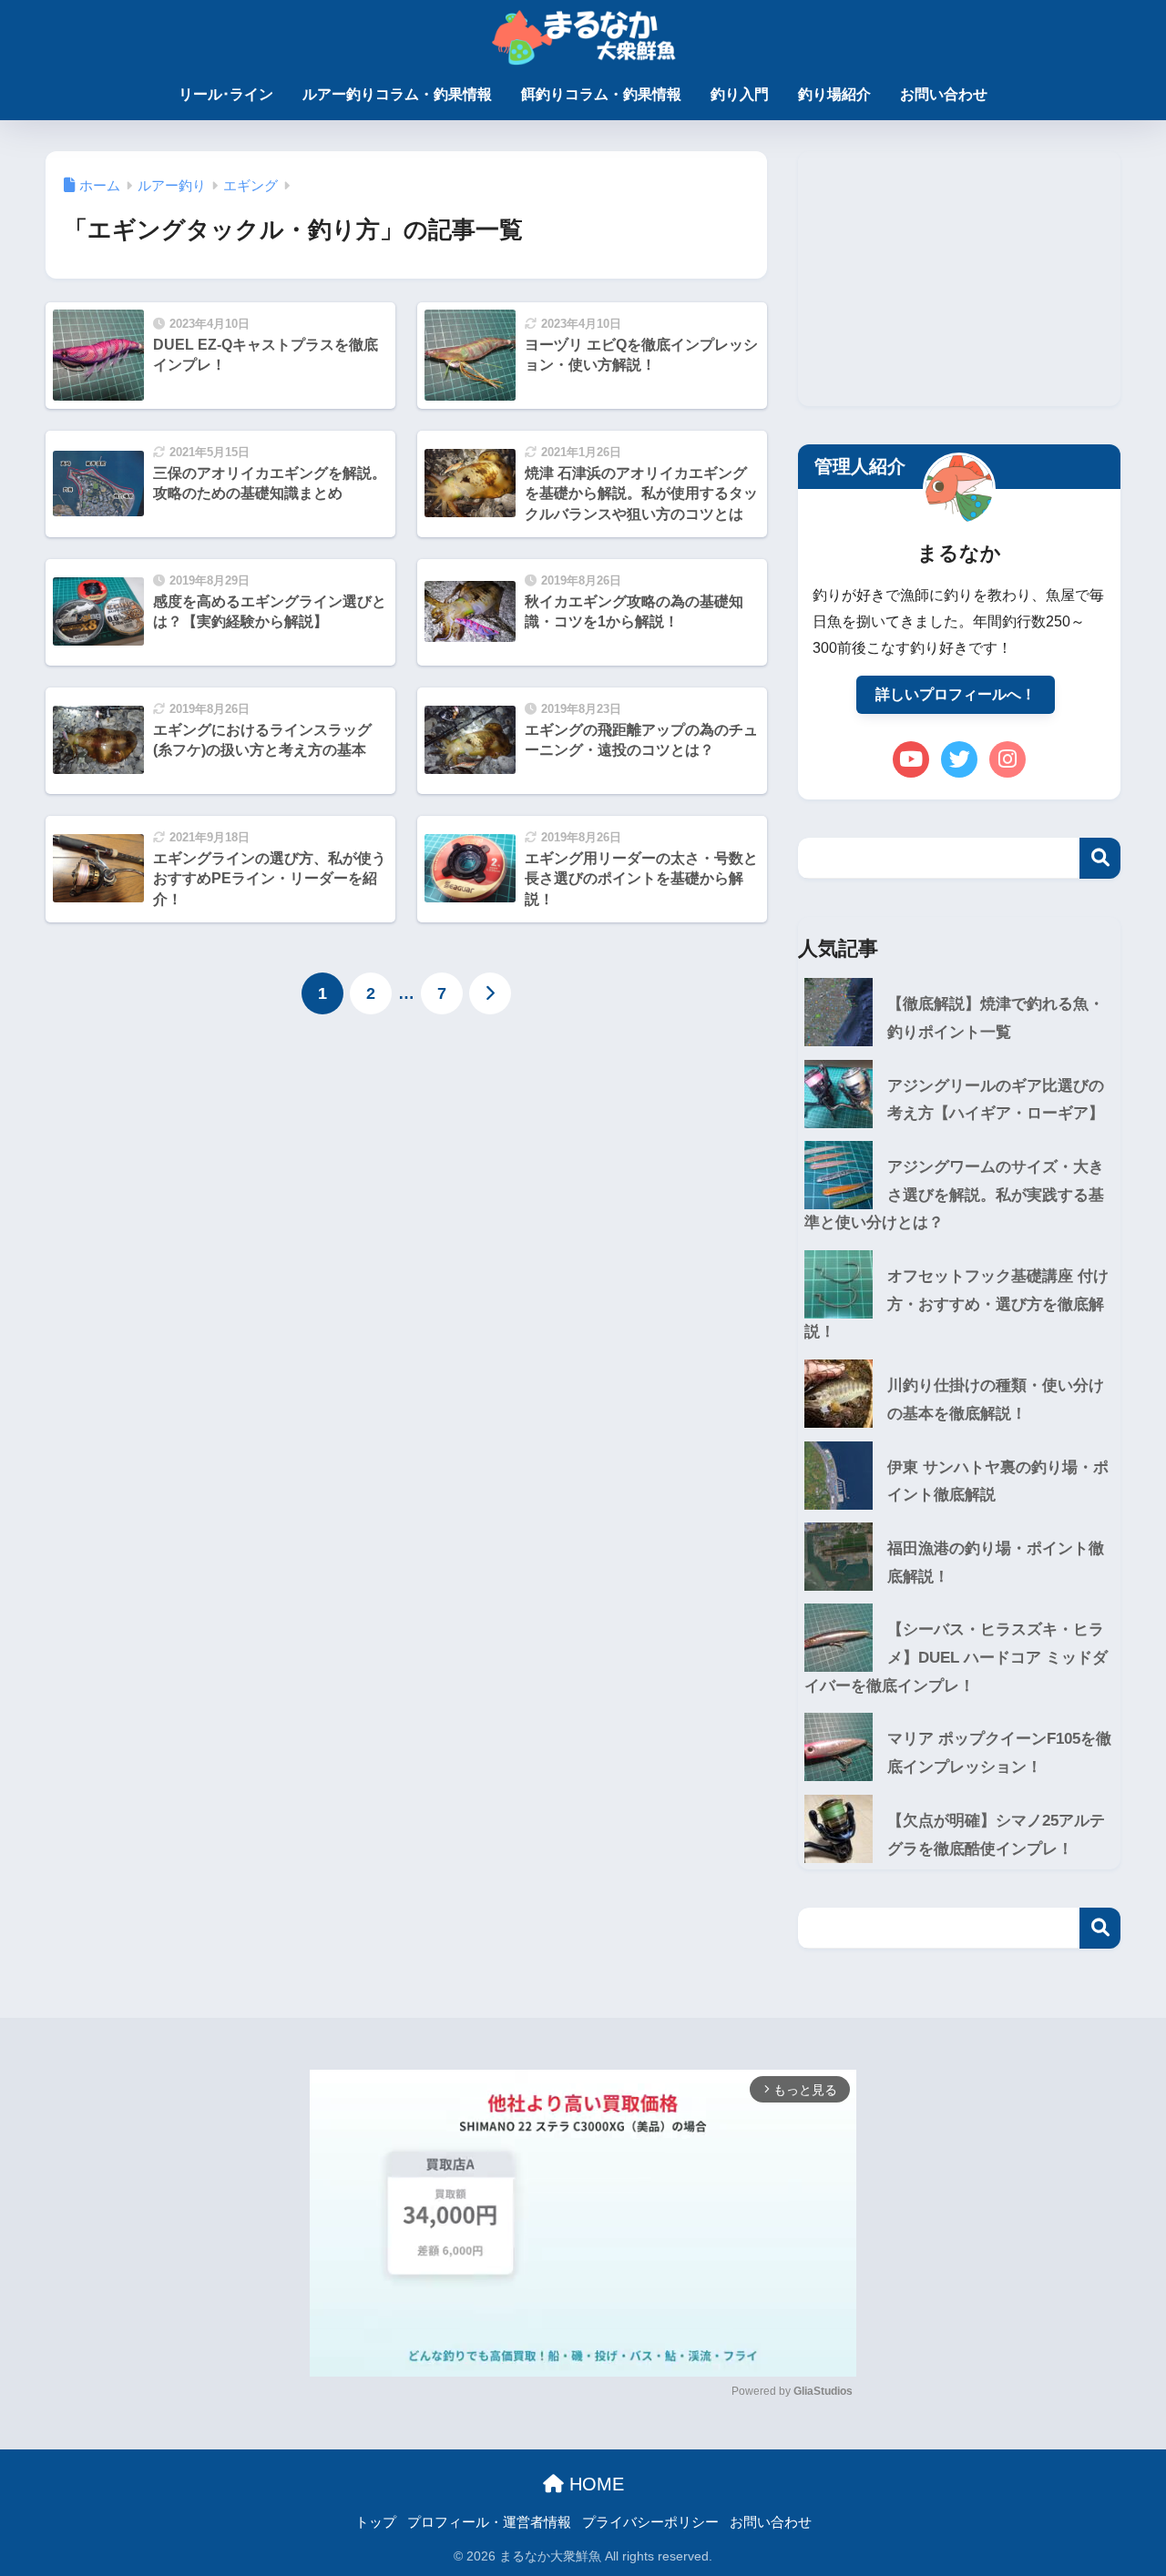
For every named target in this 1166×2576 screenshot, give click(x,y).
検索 (1100, 858)
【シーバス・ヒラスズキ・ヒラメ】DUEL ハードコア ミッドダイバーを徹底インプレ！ (956, 1657)
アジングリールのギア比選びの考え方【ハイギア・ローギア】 (996, 1100)
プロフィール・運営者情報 (489, 2522)
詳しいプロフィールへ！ (956, 694)
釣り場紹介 (834, 94)
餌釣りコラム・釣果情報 (601, 94)
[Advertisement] (959, 279)
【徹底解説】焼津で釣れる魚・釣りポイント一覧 (996, 1018)
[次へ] (490, 993)
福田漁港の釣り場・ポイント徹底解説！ (996, 1563)
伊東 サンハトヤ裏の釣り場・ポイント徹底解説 (998, 1481)
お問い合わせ (944, 94)
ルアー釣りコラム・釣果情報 (397, 94)
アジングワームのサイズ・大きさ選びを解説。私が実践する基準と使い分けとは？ (954, 1195)
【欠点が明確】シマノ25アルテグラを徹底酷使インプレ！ (996, 1835)
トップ (376, 2522)
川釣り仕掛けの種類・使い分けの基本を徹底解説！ (996, 1400)
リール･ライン (226, 94)
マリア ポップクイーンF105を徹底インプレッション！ (999, 1753)
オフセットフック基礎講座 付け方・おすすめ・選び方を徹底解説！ (956, 1304)
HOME (594, 2484)
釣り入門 (740, 94)
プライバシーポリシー (650, 2522)
